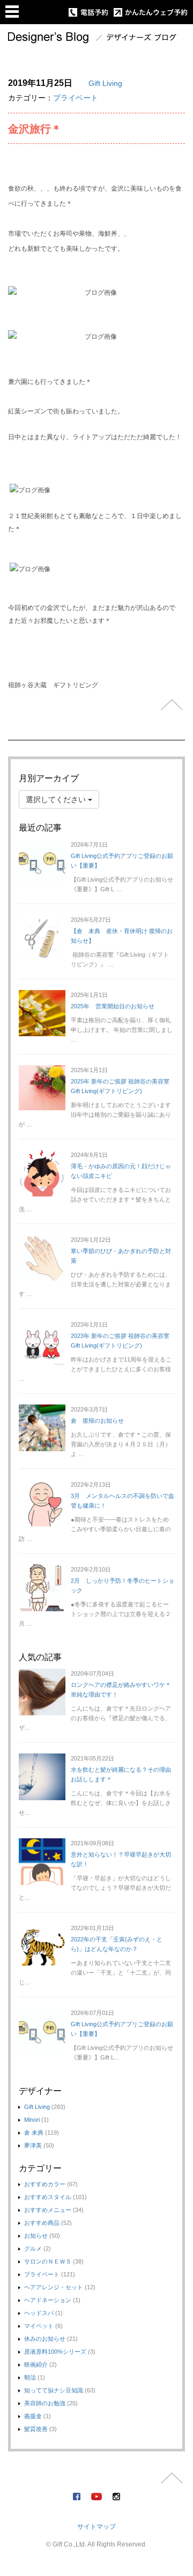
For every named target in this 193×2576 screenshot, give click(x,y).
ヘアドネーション (48, 2300)
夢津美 (33, 2145)
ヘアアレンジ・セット (54, 2287)
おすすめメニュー (48, 2210)
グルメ (33, 2248)
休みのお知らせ (45, 2339)
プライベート (76, 98)
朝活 (30, 2377)
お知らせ (36, 2236)
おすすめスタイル (48, 2197)
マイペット (39, 2326)
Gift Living (105, 83)
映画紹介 (36, 2364)
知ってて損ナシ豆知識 (54, 2390)
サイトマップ (96, 2527)
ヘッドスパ (39, 2313)
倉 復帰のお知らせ (97, 1421)
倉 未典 (34, 2133)
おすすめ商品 (42, 2223)
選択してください (57, 799)
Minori (32, 2120)
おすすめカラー (45, 2184)
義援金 (33, 2416)
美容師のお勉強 (45, 2403)
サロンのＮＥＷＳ (48, 2261)
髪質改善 (36, 2429)
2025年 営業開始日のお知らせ (113, 1006)
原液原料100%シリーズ (55, 2352)
